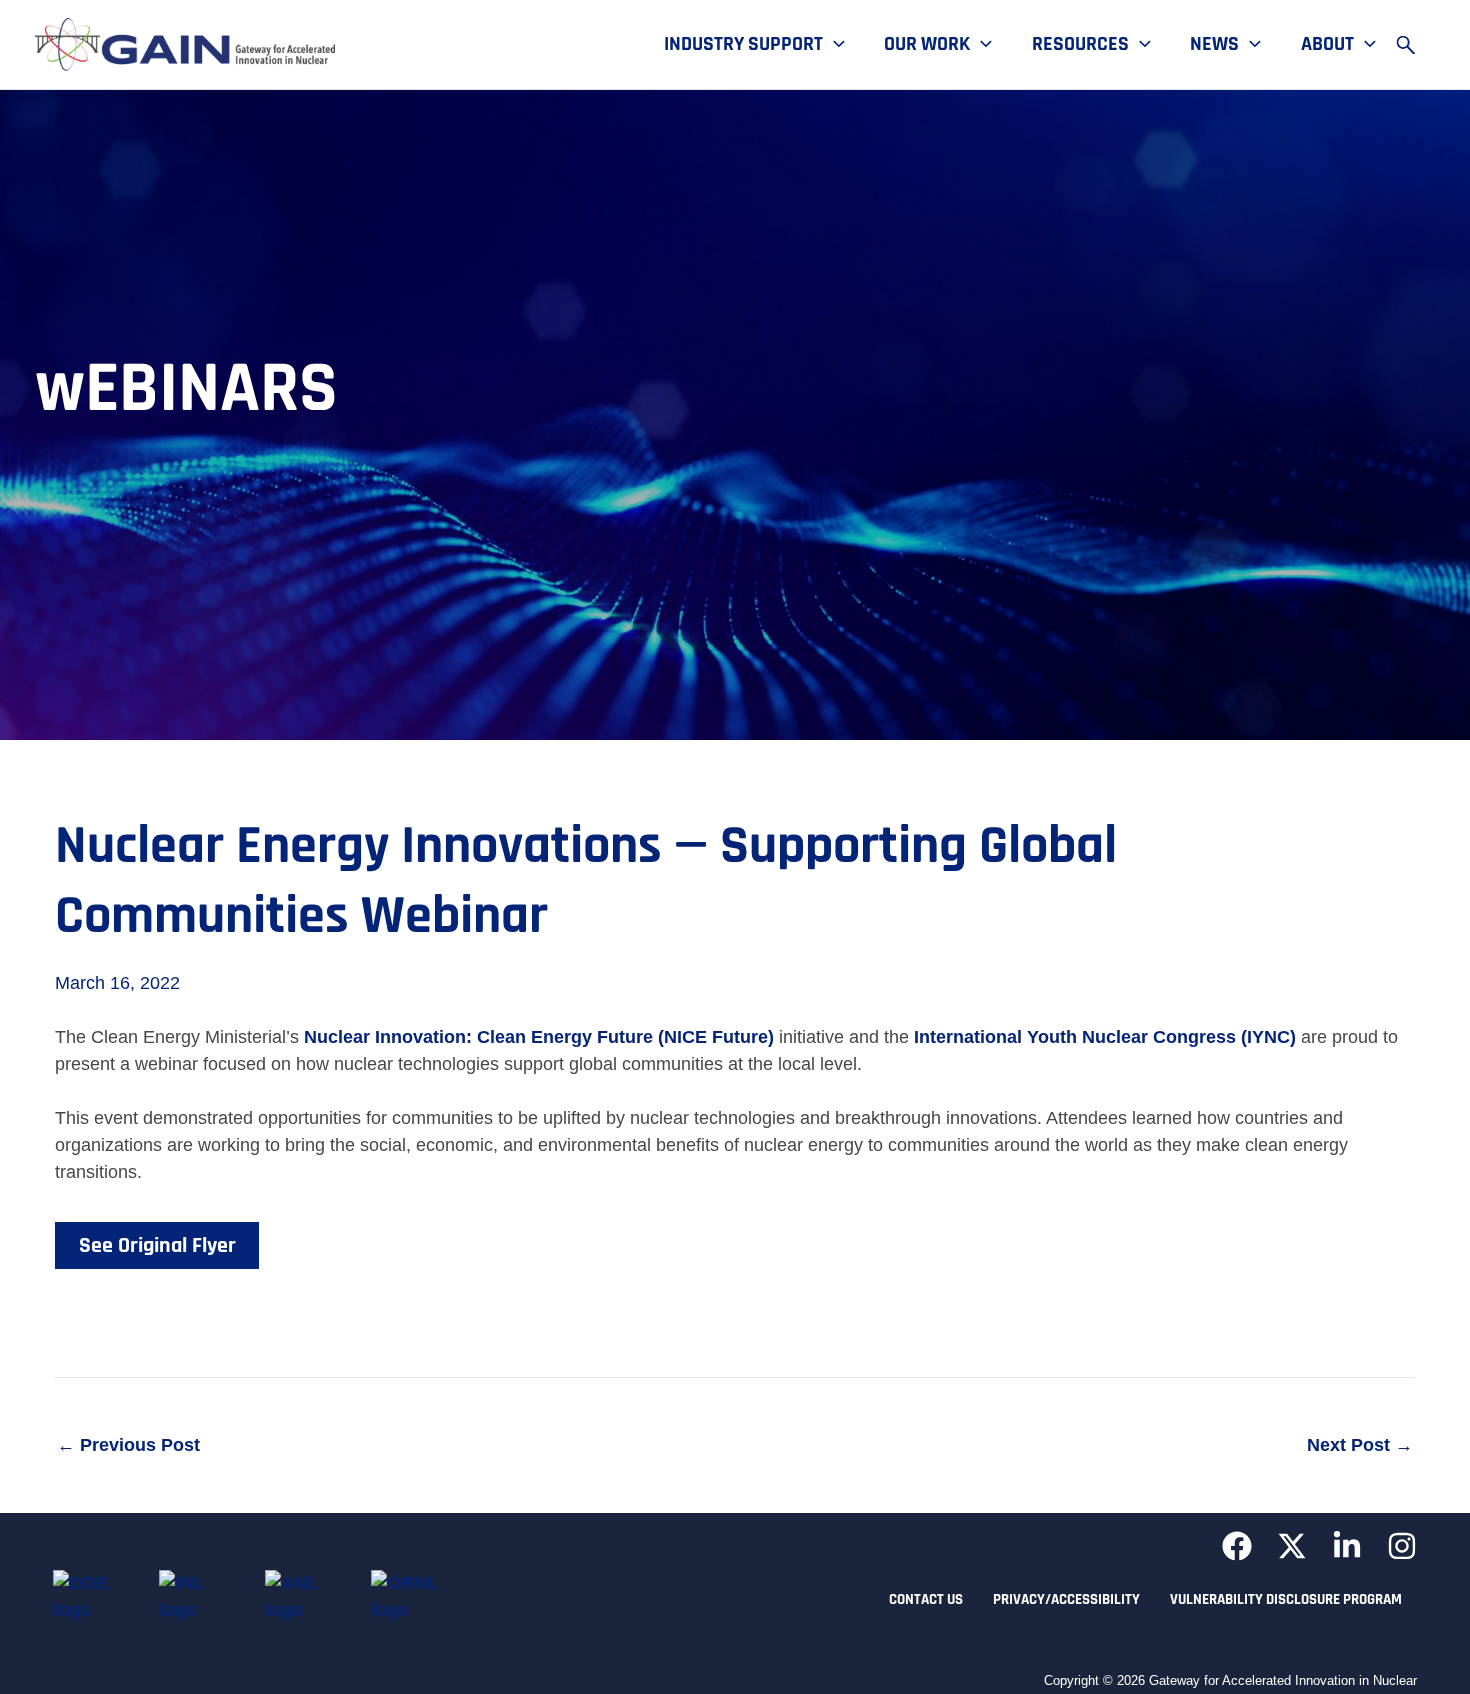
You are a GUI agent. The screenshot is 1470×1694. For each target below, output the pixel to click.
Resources (1080, 45)
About (1327, 45)
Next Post (1360, 1445)
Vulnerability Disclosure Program (1286, 1599)
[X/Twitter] (1292, 1546)
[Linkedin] (1347, 1546)
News (1214, 45)
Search (1415, 45)
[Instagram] (1402, 1546)
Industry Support (743, 45)
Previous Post (128, 1445)
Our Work (927, 45)
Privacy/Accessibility (1066, 1599)
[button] (834, 45)
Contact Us (926, 1599)
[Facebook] (1237, 1546)
